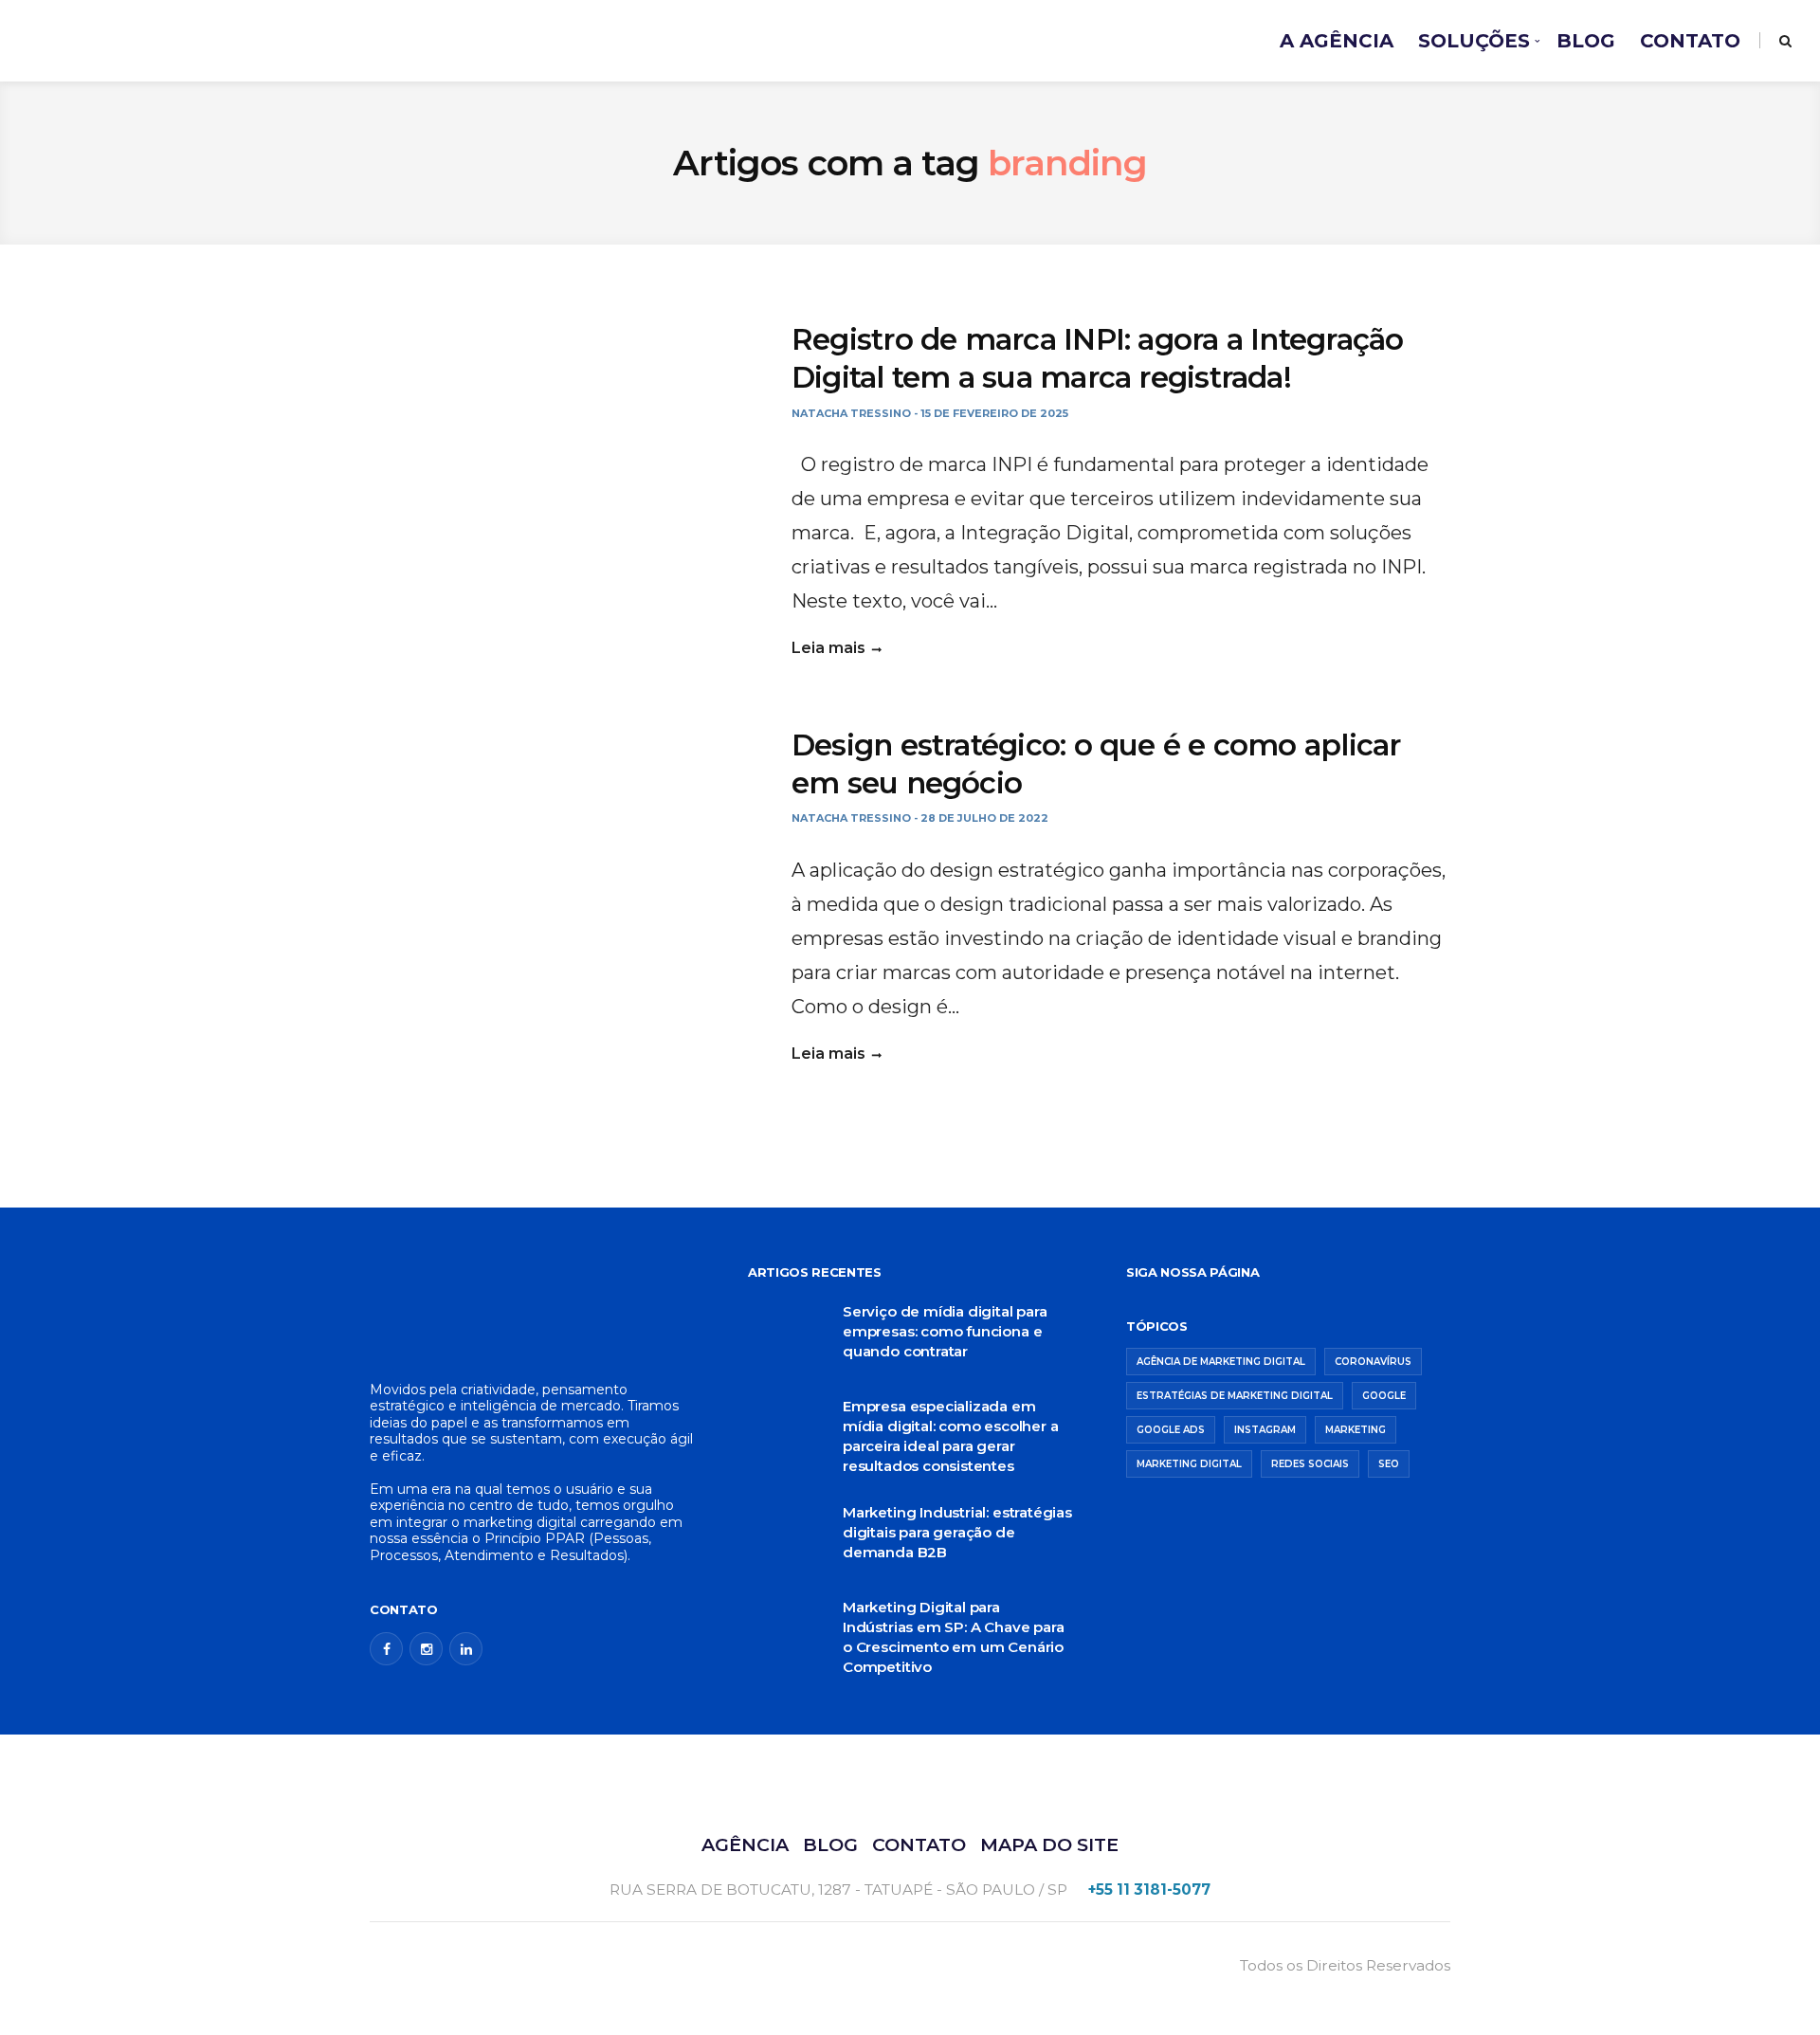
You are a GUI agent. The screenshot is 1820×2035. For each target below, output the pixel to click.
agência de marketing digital (1221, 1362)
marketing (1356, 1430)
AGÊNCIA (745, 1844)
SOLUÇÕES (1474, 41)
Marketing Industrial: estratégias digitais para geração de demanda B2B (957, 1532)
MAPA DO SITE (1049, 1844)
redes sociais (1310, 1464)
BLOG (1586, 41)
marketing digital (1189, 1464)
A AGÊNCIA (1337, 41)
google (1384, 1396)
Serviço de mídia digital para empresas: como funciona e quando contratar (945, 1331)
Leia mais (828, 648)
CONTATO (1690, 41)
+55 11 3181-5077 (1149, 1890)
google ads (1171, 1430)
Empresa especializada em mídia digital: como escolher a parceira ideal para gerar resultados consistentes (950, 1436)
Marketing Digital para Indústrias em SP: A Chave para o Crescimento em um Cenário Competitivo (953, 1637)
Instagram (1265, 1430)
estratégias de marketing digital (1235, 1396)
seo (1389, 1464)
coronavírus (1373, 1362)
